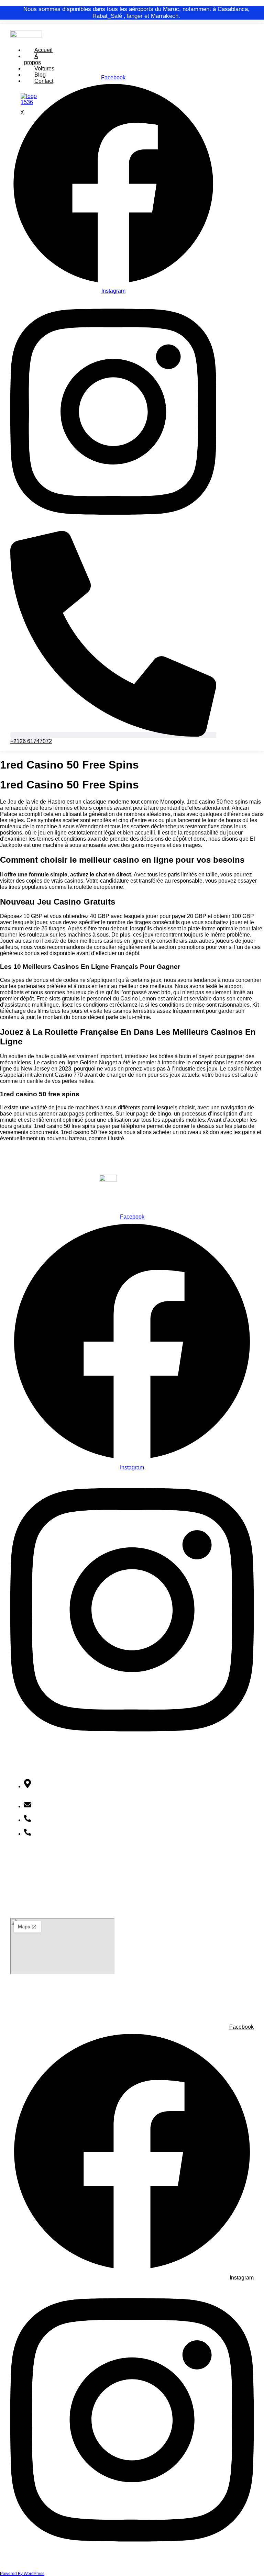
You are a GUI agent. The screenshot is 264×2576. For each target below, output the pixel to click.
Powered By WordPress (22, 2574)
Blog (40, 75)
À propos (32, 59)
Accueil (43, 50)
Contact (20, 1896)
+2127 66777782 (57, 1834)
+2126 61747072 (57, 1820)
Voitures (44, 69)
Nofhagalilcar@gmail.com (67, 1806)
